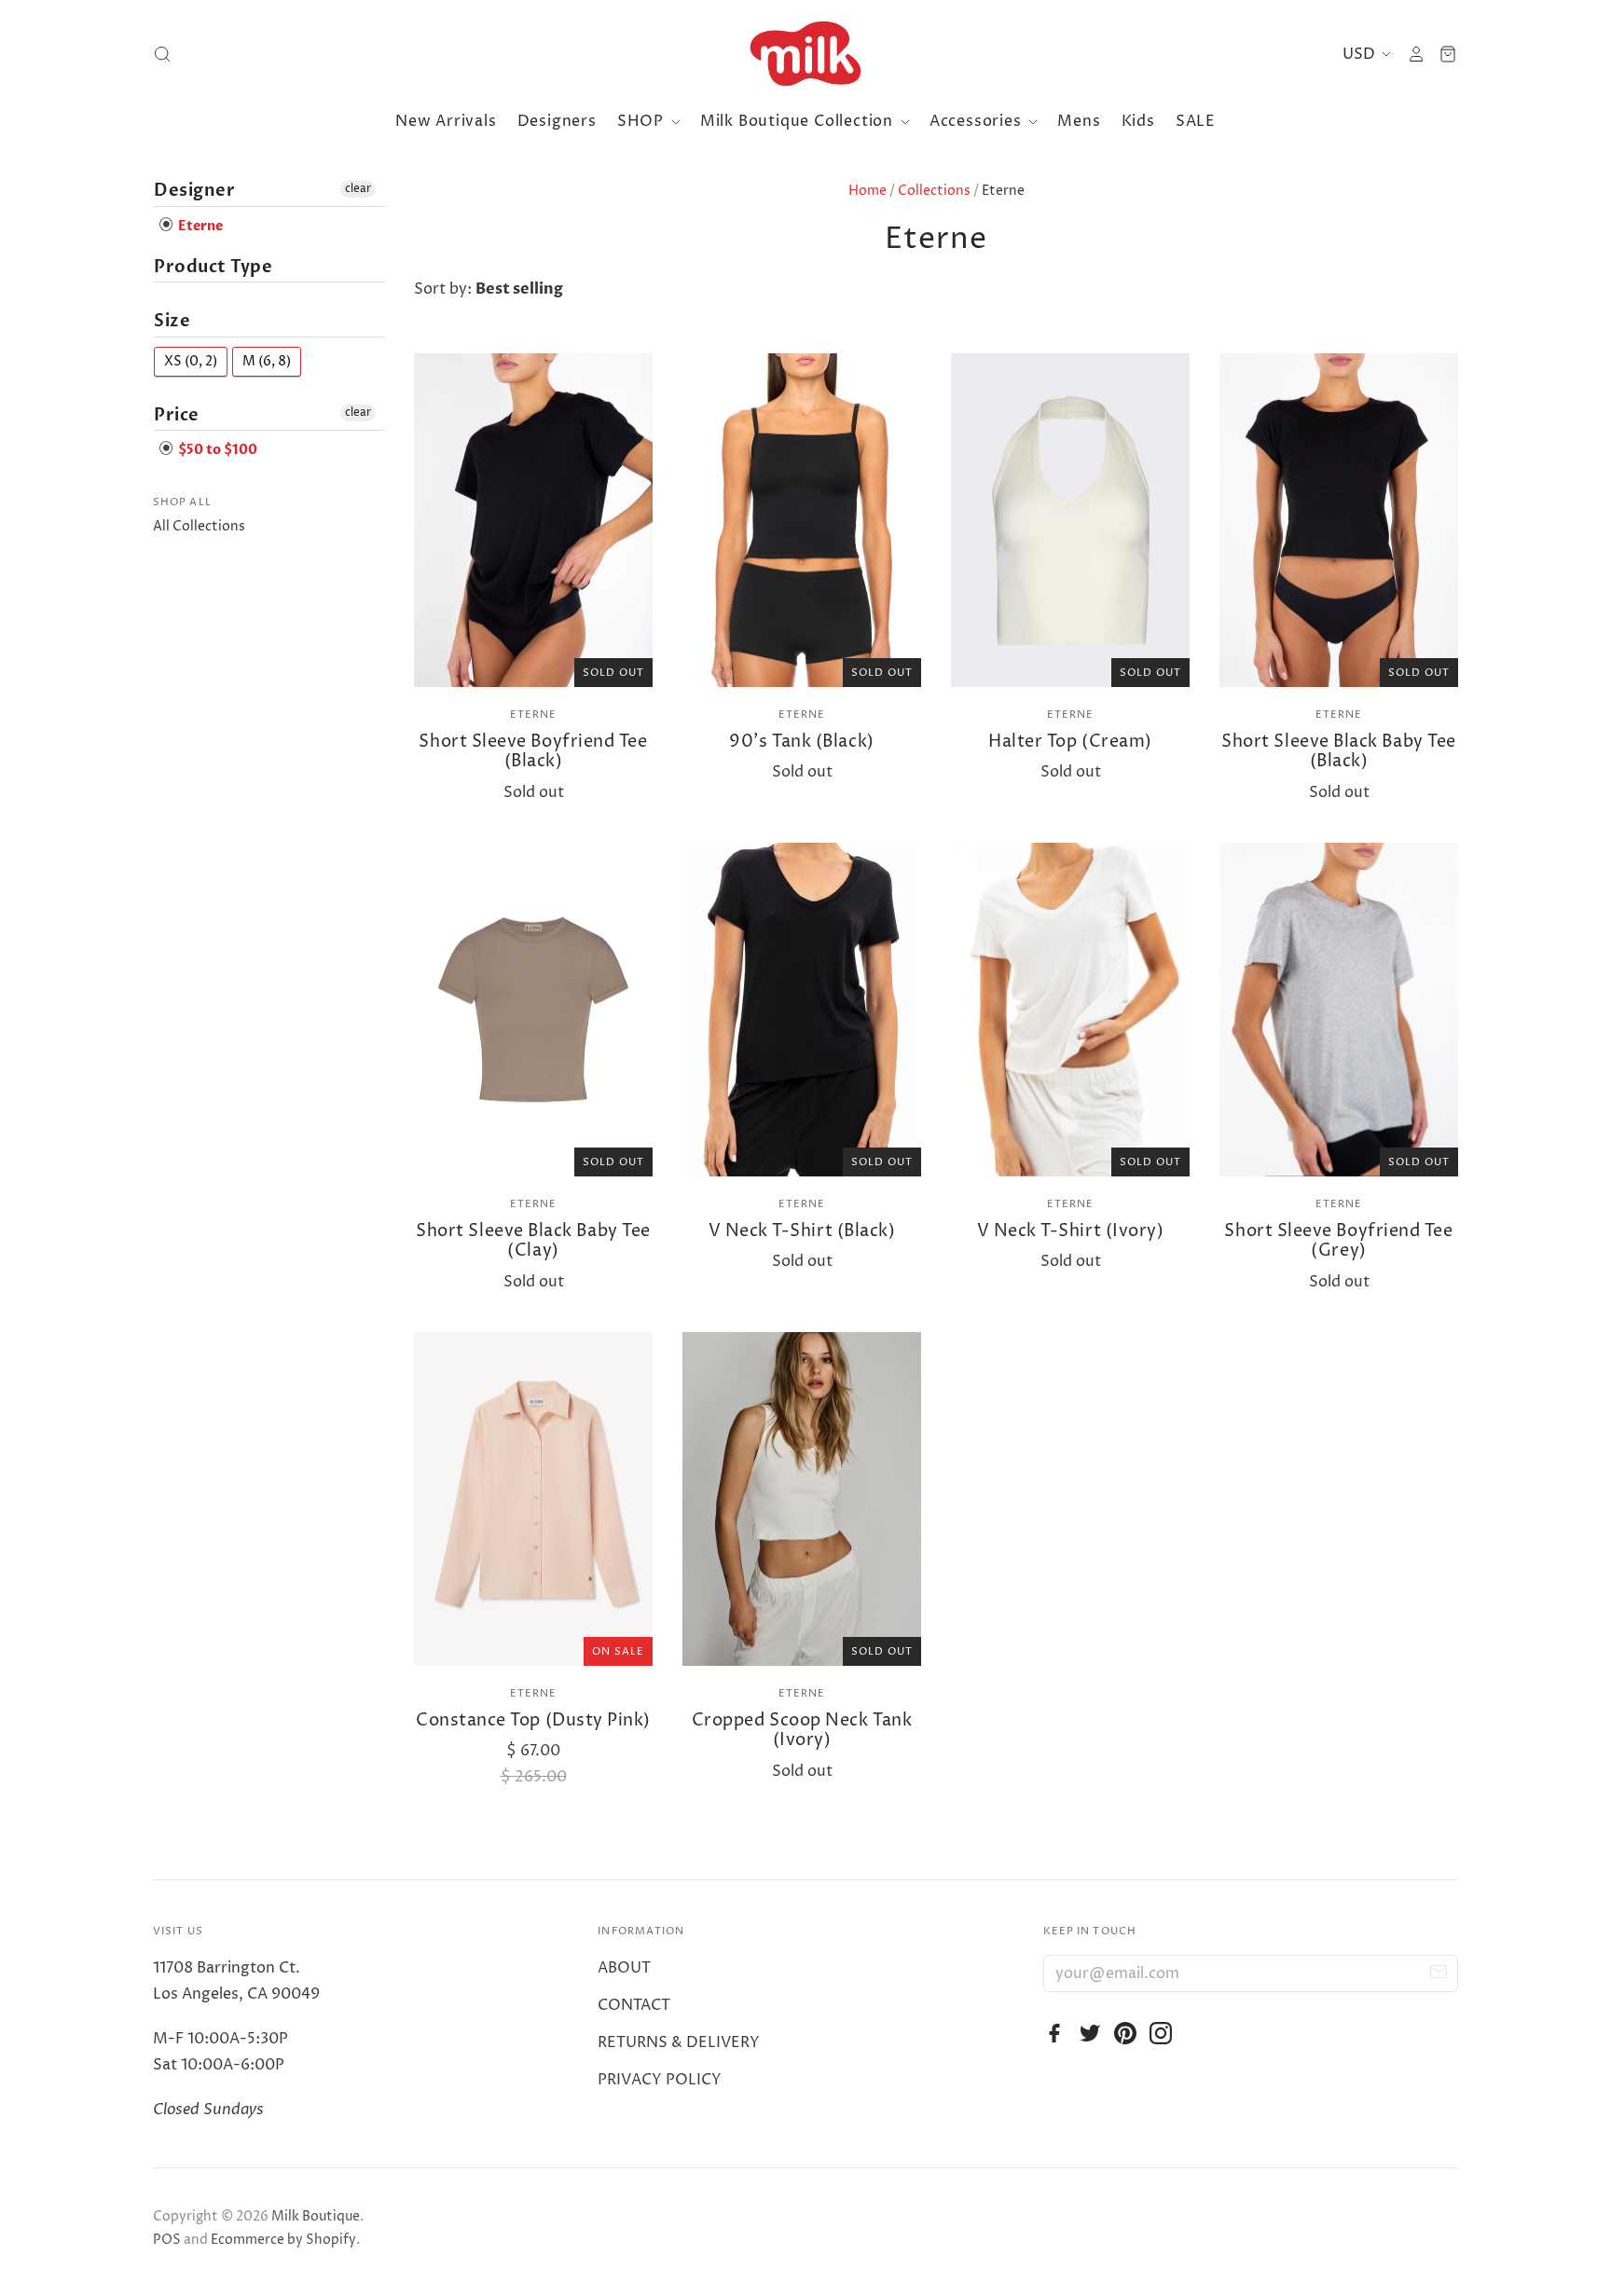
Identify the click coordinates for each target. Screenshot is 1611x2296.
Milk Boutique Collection (799, 121)
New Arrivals (446, 121)
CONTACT (634, 2005)
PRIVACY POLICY (660, 2080)
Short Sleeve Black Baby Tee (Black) (1339, 752)
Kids (1138, 121)
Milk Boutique (316, 2216)
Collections (934, 191)
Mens (1079, 121)
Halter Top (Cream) (1070, 742)
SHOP (643, 121)
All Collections (199, 526)
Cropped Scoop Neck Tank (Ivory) (802, 1731)
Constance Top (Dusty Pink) (533, 1720)
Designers (557, 121)
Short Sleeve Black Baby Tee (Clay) (533, 1241)
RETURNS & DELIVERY (679, 2042)
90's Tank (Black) (801, 742)
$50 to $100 (216, 451)
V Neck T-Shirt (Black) (802, 1231)
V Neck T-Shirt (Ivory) (1071, 1231)
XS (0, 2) (191, 361)
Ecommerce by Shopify (283, 2240)
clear (358, 189)
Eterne (534, 715)
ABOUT (624, 1968)
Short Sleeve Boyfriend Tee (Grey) (1338, 1241)
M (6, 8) (267, 361)
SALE (1196, 121)
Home (867, 191)
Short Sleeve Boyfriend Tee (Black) (533, 752)
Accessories (978, 121)
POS (167, 2240)
